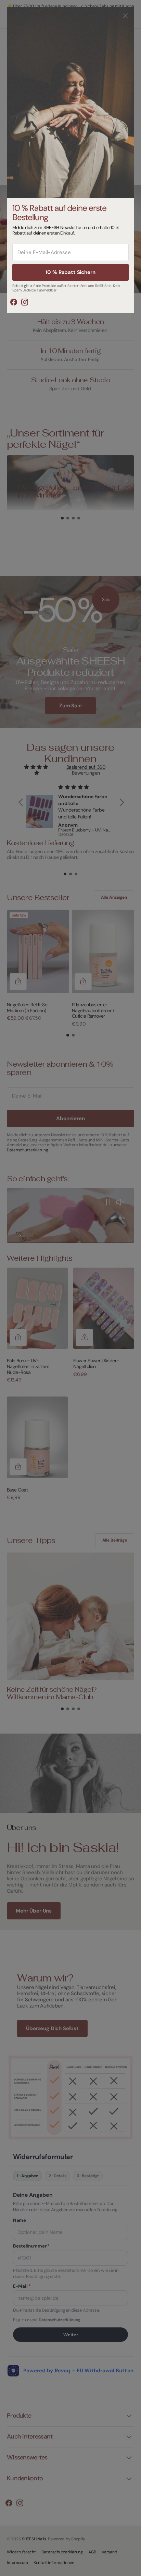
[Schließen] (125, 16)
